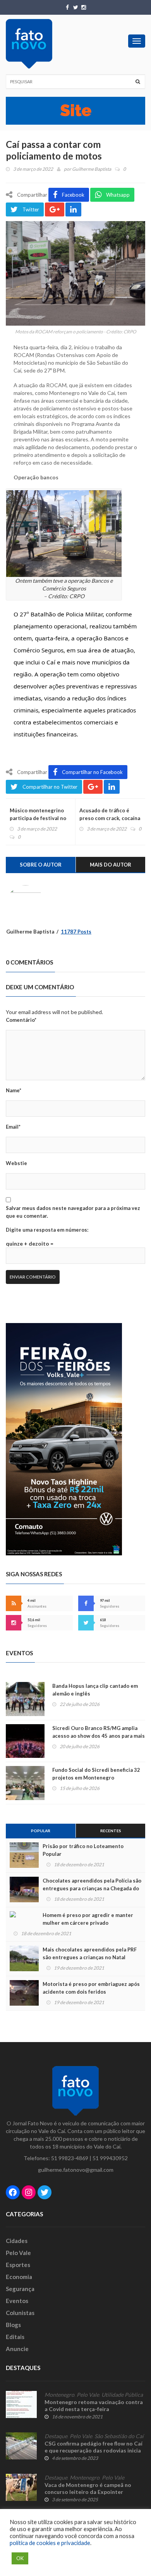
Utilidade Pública (122, 2395)
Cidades (17, 2241)
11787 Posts (76, 932)
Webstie (16, 1163)
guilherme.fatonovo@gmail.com (76, 2170)
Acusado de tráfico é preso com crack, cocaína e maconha (110, 818)
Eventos (17, 2301)
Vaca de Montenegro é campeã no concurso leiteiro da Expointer (88, 2488)
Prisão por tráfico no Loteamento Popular (83, 1850)
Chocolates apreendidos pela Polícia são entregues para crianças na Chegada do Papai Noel (92, 1888)
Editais (15, 2337)
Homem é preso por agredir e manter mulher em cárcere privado (88, 1919)
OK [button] (20, 2558)
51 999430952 (110, 2158)
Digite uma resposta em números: (47, 1230)
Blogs (13, 2325)
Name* (14, 1090)
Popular (41, 1831)
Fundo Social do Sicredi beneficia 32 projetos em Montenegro (96, 1774)
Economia (19, 2277)
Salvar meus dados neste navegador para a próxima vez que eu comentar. (73, 1212)
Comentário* (21, 1020)
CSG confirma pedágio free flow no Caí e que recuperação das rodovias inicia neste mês (94, 2450)
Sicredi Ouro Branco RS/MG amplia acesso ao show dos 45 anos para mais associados (99, 1736)
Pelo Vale (18, 2253)
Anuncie (17, 2349)
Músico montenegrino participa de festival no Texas (38, 818)
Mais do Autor (111, 865)
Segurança (20, 2289)
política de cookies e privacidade (50, 2543)
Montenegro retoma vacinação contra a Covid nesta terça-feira (94, 2405)
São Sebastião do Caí (119, 2436)
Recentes (111, 1831)
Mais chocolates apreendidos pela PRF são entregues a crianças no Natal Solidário (90, 1957)
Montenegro (59, 2395)
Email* (13, 1127)
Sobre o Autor (41, 865)
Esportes (18, 2265)
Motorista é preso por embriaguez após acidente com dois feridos (91, 1988)
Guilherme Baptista (92, 169)
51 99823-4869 (70, 2158)
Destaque (56, 2436)
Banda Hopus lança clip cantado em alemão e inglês (95, 1690)
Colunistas (20, 2313)
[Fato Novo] (29, 44)
